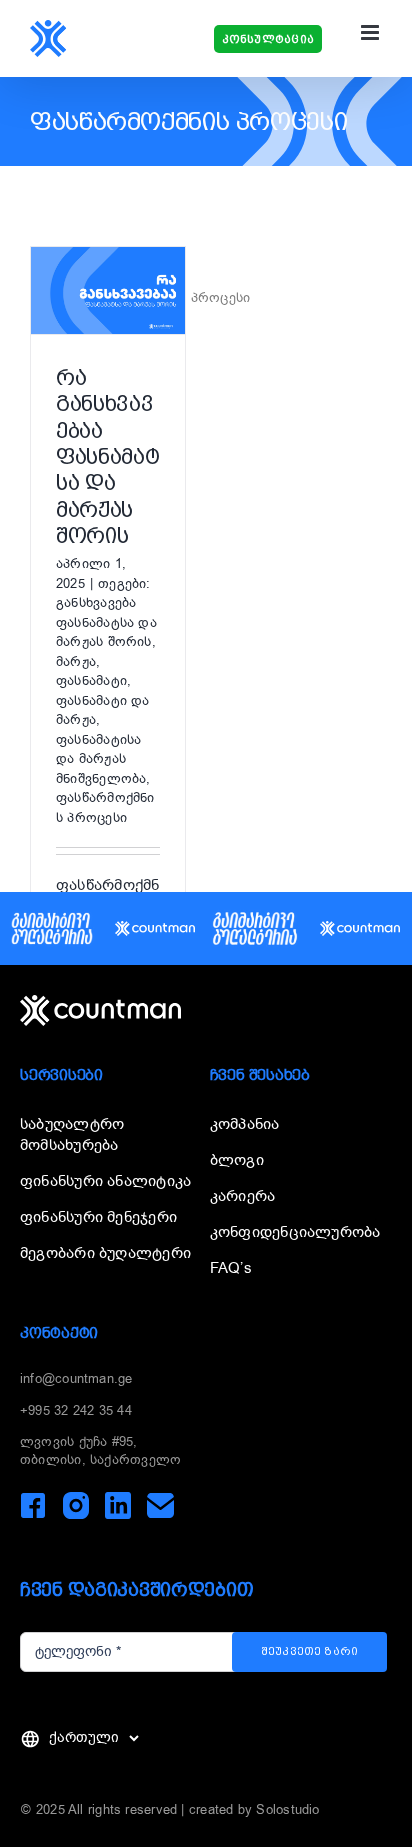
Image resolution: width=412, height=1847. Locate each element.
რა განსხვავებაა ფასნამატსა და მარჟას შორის (107, 456)
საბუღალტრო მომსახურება (72, 1134)
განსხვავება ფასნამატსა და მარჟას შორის (106, 622)
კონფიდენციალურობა (295, 1232)
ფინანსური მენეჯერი (98, 1217)
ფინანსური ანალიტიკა (105, 1181)
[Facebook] (33, 1505)
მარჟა (76, 661)
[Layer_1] (100, 1002)
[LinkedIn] (117, 1505)
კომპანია (245, 1124)
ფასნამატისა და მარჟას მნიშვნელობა (101, 759)
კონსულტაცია (268, 39)
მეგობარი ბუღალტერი (105, 1253)
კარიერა (243, 1196)
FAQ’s (231, 1268)
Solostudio (287, 1809)
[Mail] (160, 1505)
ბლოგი (237, 1160)
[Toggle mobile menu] (371, 32)
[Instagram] (75, 1505)
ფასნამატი (91, 680)
